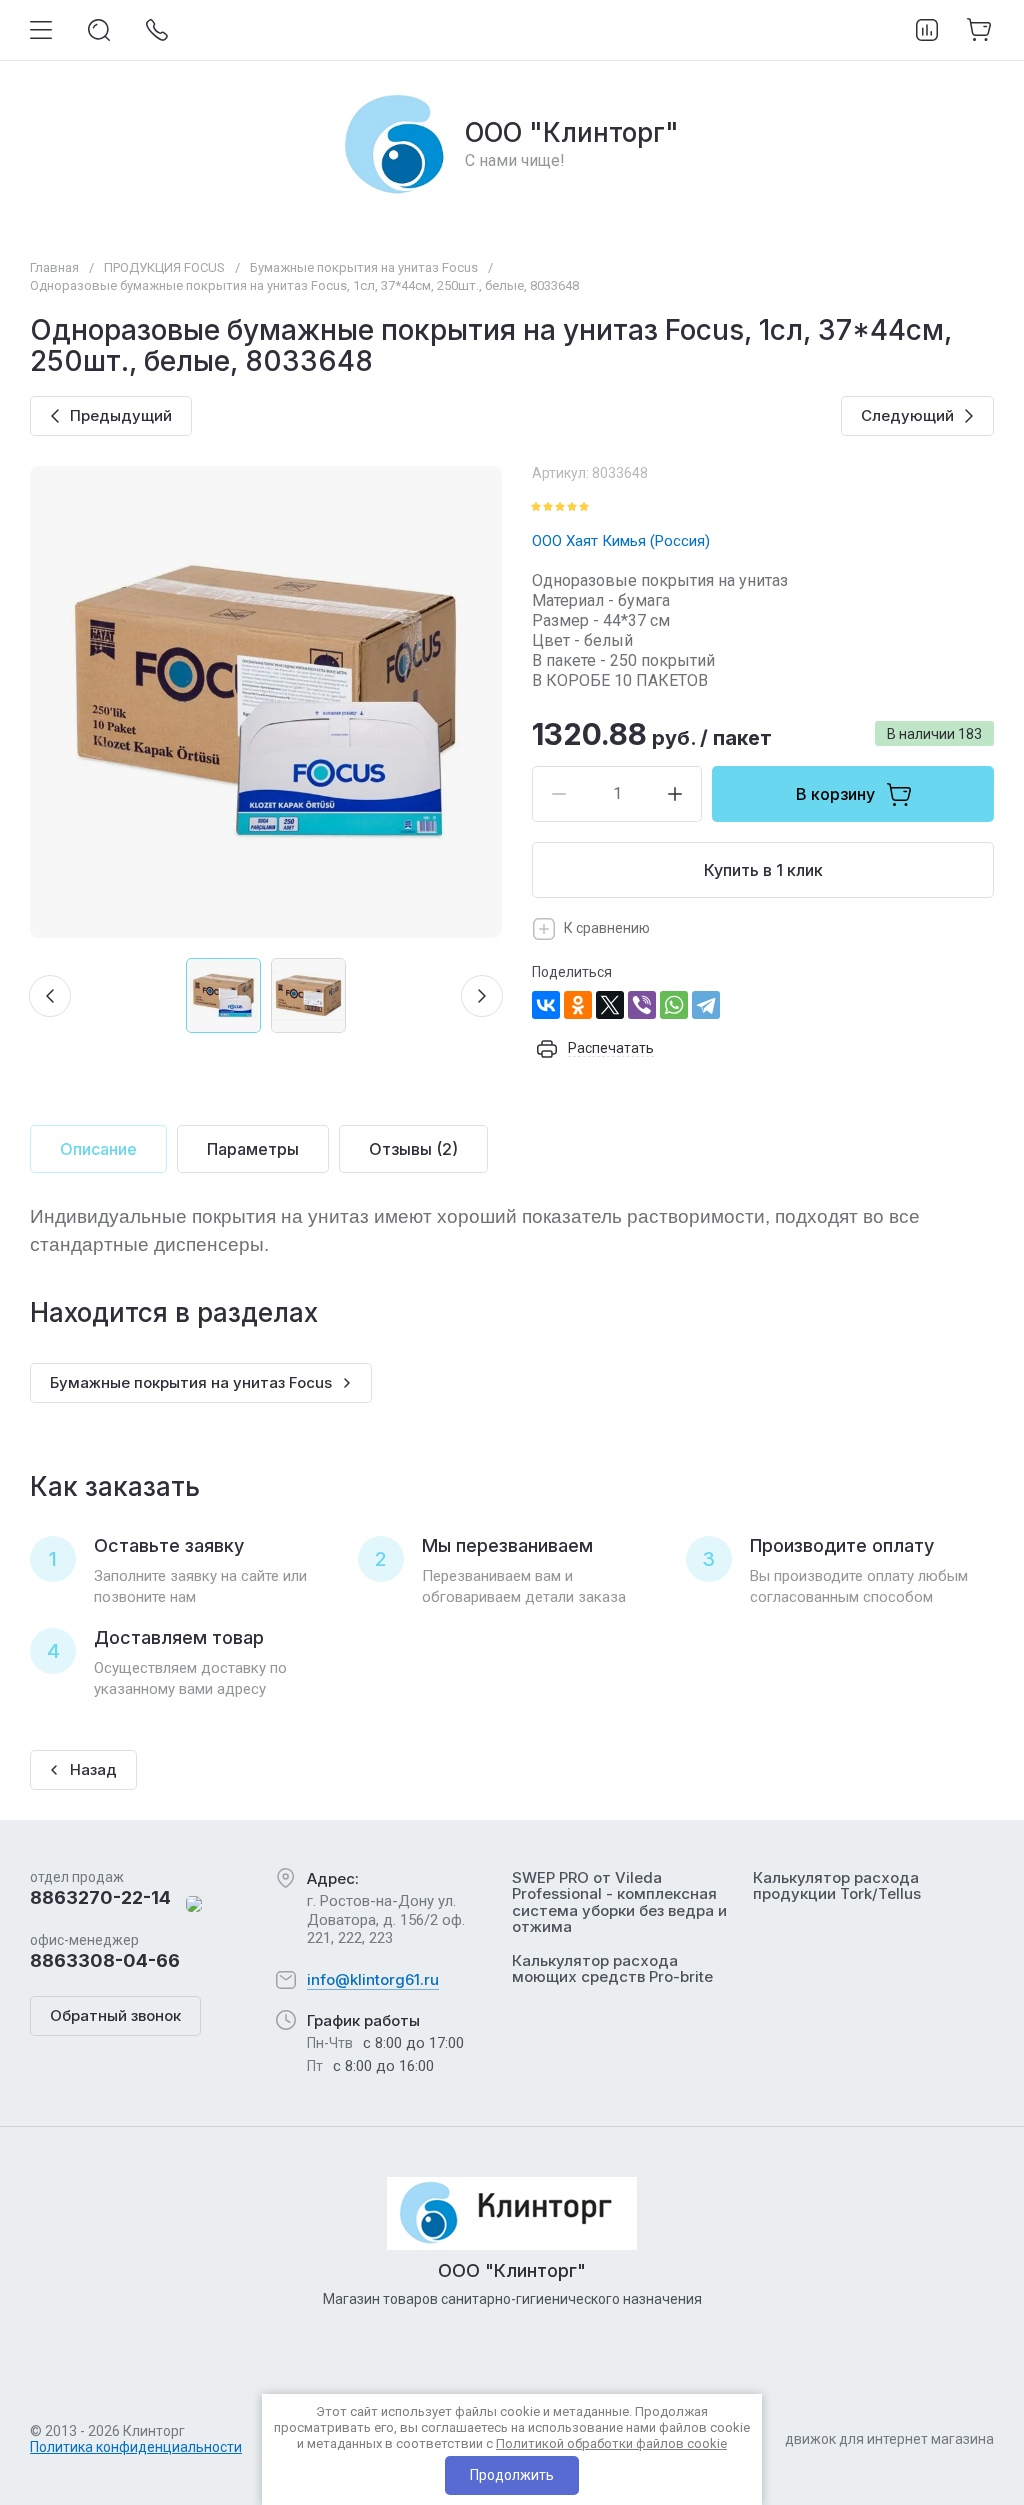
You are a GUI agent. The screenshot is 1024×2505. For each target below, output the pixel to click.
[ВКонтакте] (546, 1005)
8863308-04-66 (105, 1960)
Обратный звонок (115, 2015)
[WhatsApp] (674, 1005)
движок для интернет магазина (889, 2439)
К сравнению (607, 928)
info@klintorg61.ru (373, 1979)
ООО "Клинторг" (572, 132)
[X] (610, 1005)
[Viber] (642, 1005)
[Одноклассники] (578, 1005)
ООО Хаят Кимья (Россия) (621, 541)
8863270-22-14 (100, 1897)
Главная (54, 267)
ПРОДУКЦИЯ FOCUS (164, 267)
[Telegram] (706, 1005)
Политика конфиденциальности (136, 2447)
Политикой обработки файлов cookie (611, 2443)
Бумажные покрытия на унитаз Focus (364, 267)
